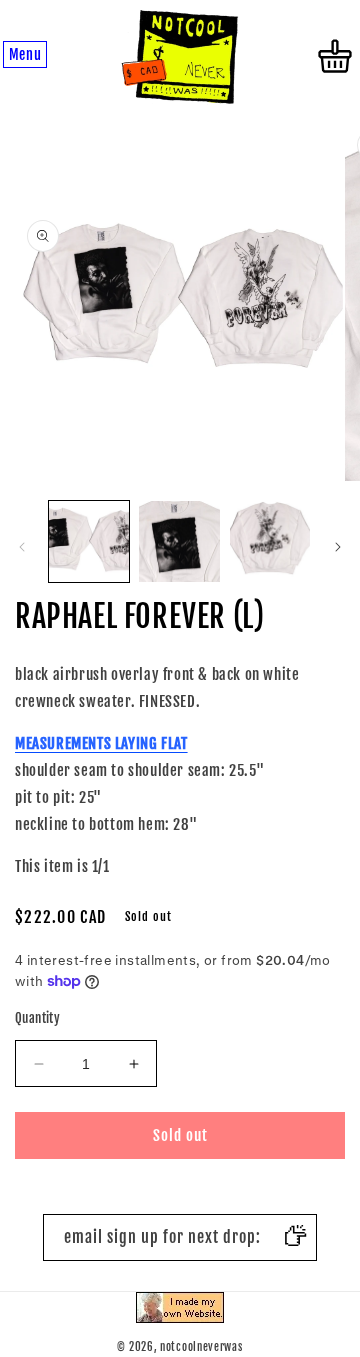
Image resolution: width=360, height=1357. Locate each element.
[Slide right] (338, 547)
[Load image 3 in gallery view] (270, 541)
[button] (25, 56)
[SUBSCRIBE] (294, 1237)
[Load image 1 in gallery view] (89, 541)
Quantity (37, 1018)
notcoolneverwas (201, 1347)
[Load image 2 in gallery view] (179, 541)
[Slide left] (22, 547)
